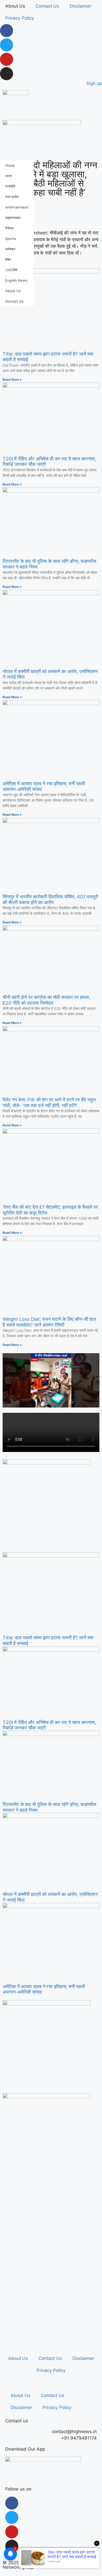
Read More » (12, 380)
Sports (11, 239)
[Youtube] (7, 59)
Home (10, 165)
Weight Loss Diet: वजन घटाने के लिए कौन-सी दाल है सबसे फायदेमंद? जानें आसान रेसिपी (49, 1322)
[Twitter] (7, 45)
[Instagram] (7, 74)
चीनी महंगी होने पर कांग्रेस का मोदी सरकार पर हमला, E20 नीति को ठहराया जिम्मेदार (46, 1000)
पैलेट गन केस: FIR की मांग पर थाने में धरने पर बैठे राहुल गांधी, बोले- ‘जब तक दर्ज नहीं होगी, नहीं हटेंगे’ (49, 1102)
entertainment (17, 207)
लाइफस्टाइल (13, 218)
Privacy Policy (20, 18)
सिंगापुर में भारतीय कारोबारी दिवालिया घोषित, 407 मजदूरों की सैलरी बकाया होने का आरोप (50, 899)
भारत (8, 176)
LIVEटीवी (11, 270)
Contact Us (47, 6)
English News (16, 280)
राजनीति (10, 186)
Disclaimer (80, 6)
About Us (15, 6)
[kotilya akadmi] (47, 2004)
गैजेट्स (9, 228)
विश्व (8, 259)
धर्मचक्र (10, 249)
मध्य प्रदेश (12, 197)
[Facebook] (7, 31)
